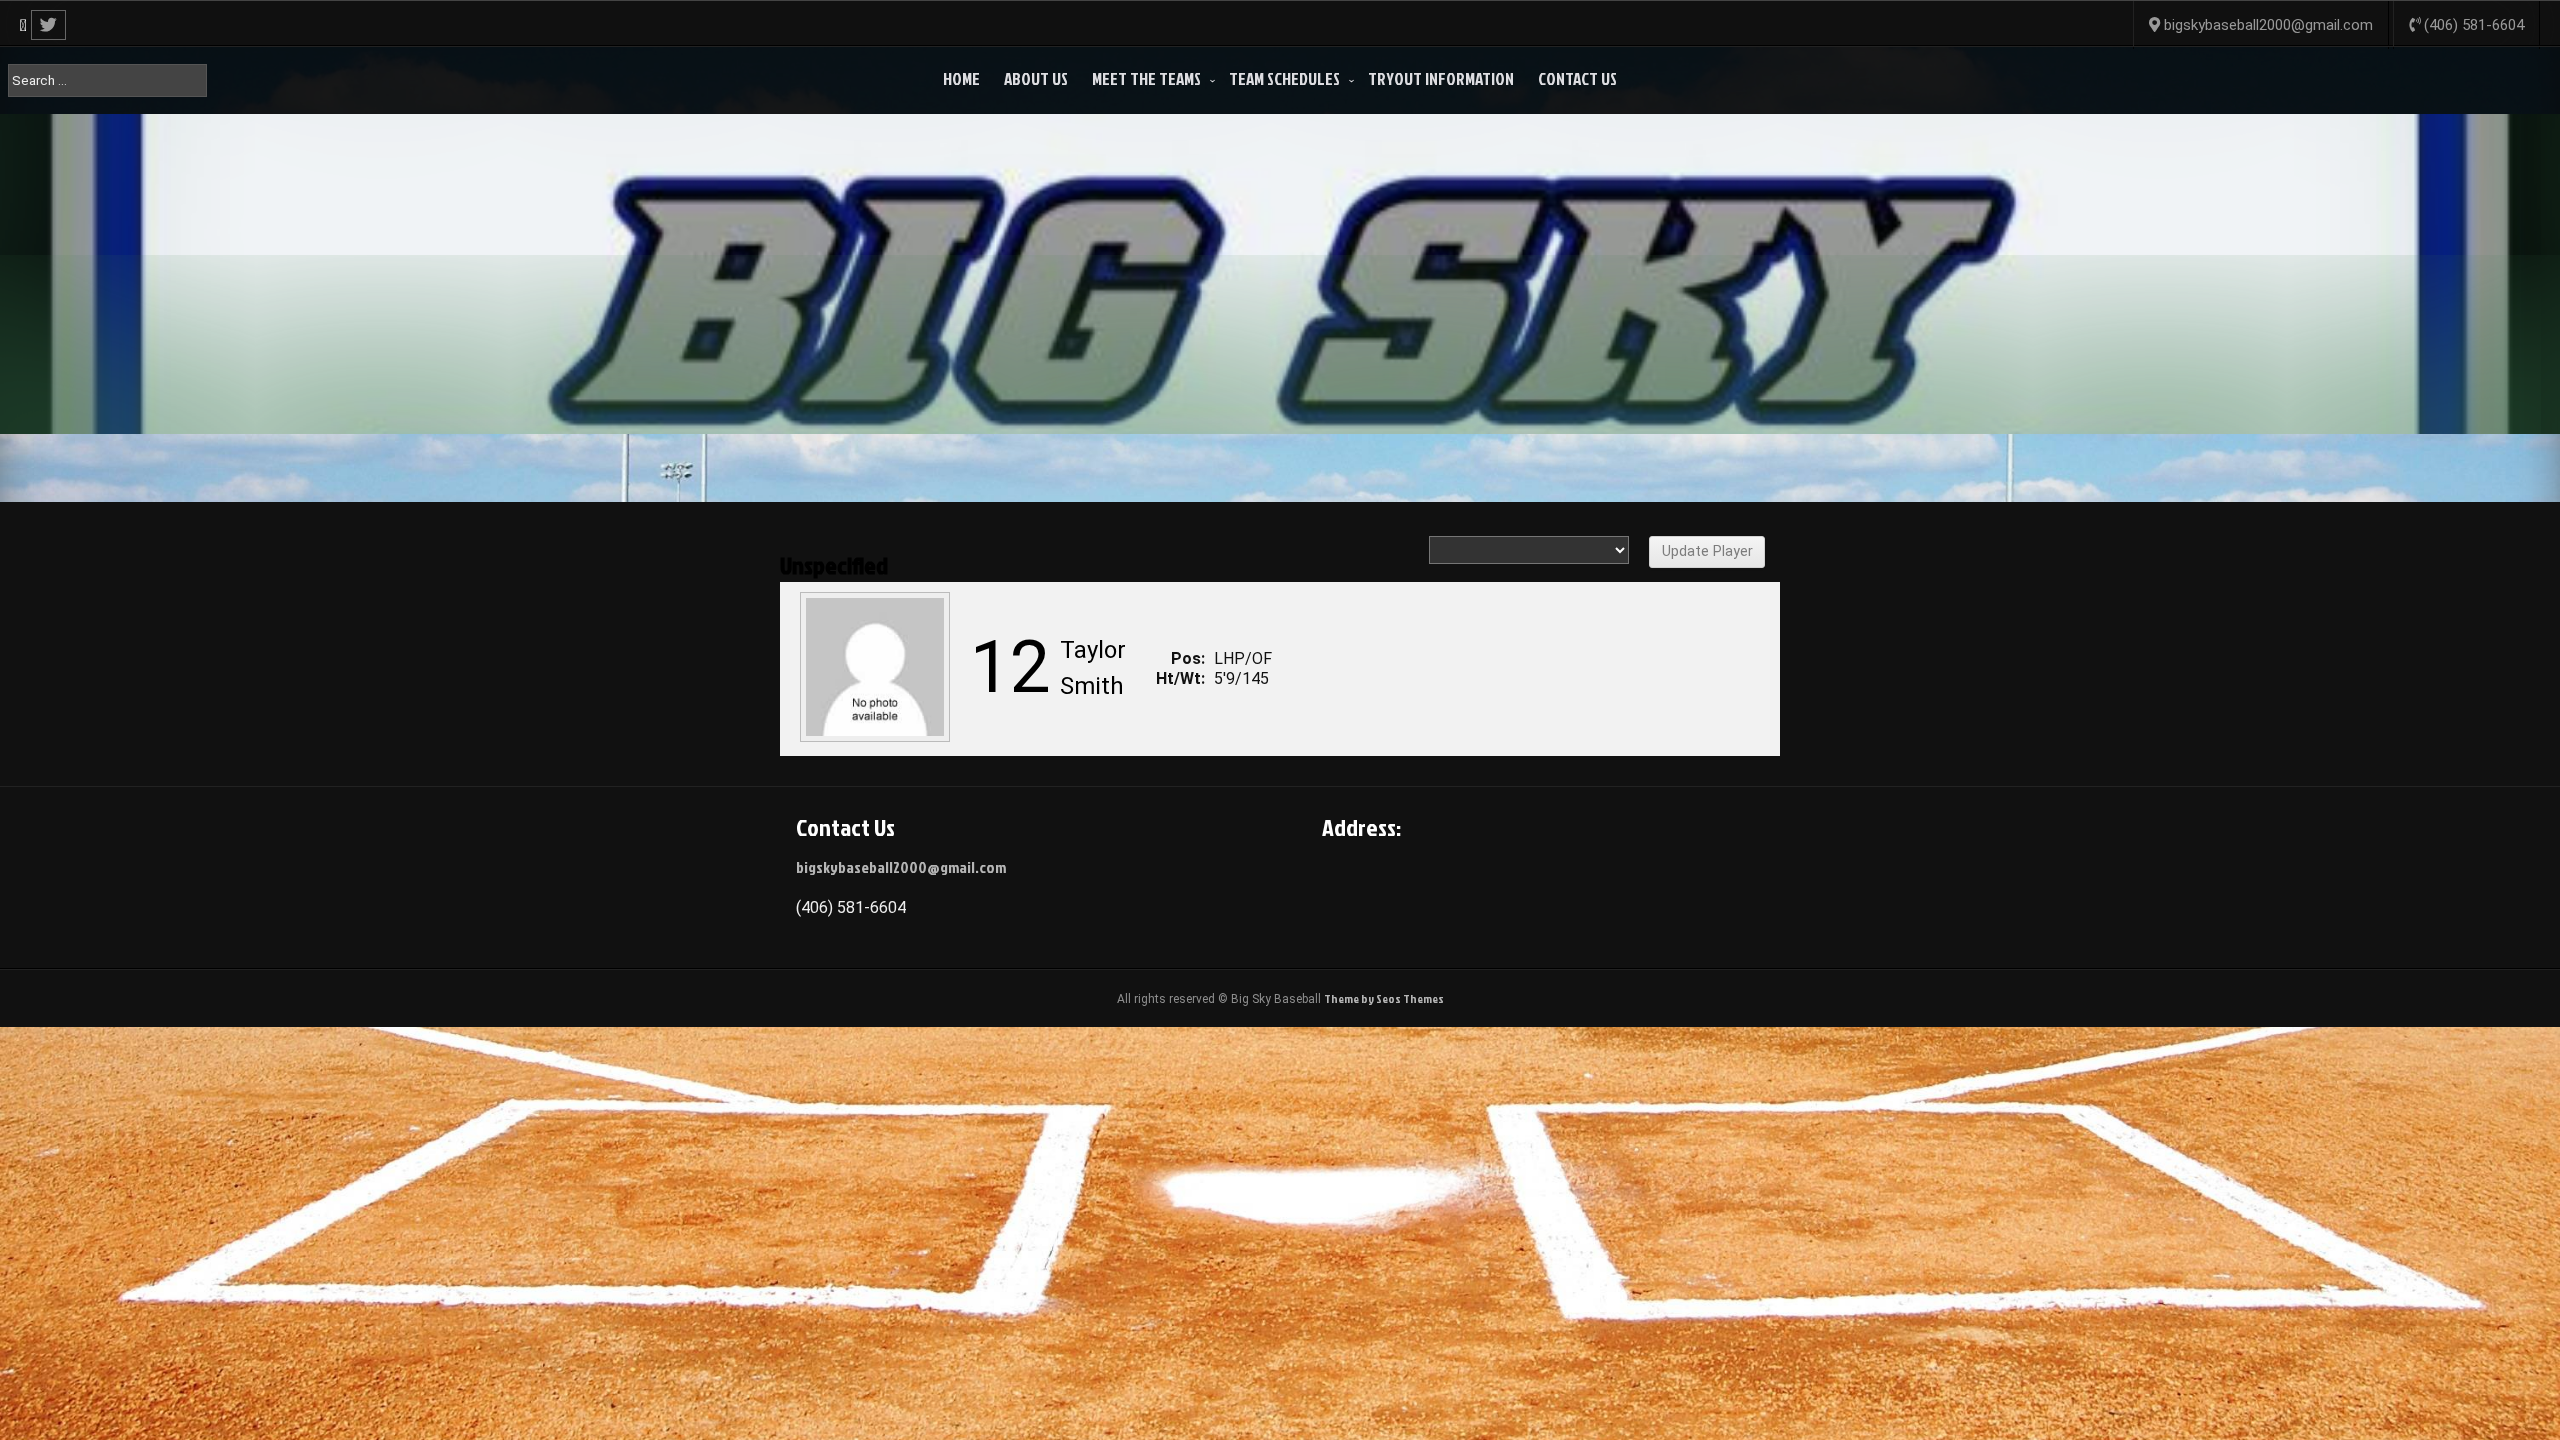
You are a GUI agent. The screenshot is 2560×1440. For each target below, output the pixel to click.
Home (961, 78)
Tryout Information (1441, 78)
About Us (1036, 78)
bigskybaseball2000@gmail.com (901, 867)
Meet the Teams (1146, 78)
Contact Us (1577, 78)
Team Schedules (1284, 78)
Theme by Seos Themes (1384, 998)
